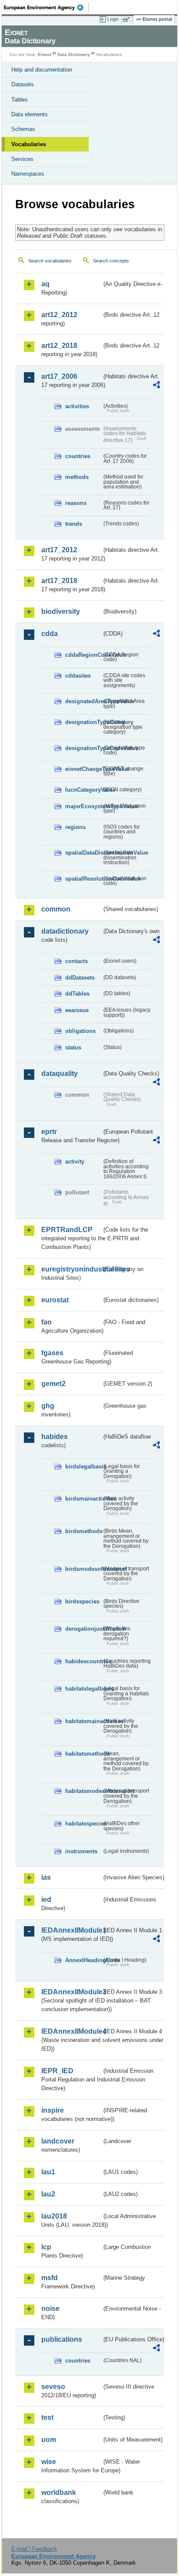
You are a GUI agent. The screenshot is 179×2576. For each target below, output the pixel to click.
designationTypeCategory (83, 722)
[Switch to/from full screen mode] (128, 20)
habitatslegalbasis (83, 1689)
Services (22, 159)
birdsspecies (82, 1601)
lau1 (48, 2172)
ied (46, 1899)
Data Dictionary (74, 54)
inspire (53, 2110)
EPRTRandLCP (67, 1230)
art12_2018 (59, 346)
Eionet (45, 54)
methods (77, 477)
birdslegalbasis (83, 1467)
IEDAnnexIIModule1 (71, 1930)
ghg (48, 1406)
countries (78, 456)
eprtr (49, 1132)
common (56, 909)
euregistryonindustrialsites (71, 1269)
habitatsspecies (83, 1824)
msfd (50, 2278)
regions (75, 827)
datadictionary (65, 931)
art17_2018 (59, 581)
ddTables (77, 994)
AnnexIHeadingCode (83, 1960)
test (47, 2417)
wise (49, 2462)
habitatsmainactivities (83, 1721)
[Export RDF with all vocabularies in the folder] (156, 386)
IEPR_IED (57, 2071)
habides (55, 1437)
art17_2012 (59, 550)
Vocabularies (29, 144)
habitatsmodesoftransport (83, 1791)
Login (113, 19)
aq (45, 284)
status (73, 1047)
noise (50, 2309)
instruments (81, 1851)
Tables (20, 100)
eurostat (55, 1300)
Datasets (23, 84)
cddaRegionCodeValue (83, 655)
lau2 (48, 2194)
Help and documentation (42, 70)
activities (77, 406)
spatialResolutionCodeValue (83, 879)
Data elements (30, 114)
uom (49, 2440)
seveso (53, 2387)
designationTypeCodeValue (83, 748)
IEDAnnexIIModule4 (71, 2031)
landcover (58, 2141)
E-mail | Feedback (34, 2549)
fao (46, 1322)
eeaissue (77, 1010)
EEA (46, 7)
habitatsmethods (83, 1754)
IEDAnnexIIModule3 (71, 1992)
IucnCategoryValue (83, 790)
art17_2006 (59, 376)
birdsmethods (83, 1531)
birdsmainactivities (83, 1499)
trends (74, 524)
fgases (52, 1353)
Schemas (23, 129)
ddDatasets (80, 978)
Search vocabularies (50, 261)
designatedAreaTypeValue (83, 701)
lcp (46, 2247)
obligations (80, 1031)
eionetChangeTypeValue (83, 769)
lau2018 (54, 2216)
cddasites (78, 676)
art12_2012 (59, 315)
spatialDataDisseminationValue (83, 853)
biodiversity (61, 611)
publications (62, 2339)
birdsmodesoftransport (83, 1569)
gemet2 (53, 1384)
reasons (76, 503)
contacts (76, 961)
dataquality (60, 1073)
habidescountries (83, 1661)
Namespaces (28, 174)
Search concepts (111, 261)
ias (46, 1877)
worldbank (59, 2492)
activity (75, 1162)
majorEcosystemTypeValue (83, 806)
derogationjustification (83, 1629)
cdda (50, 634)
